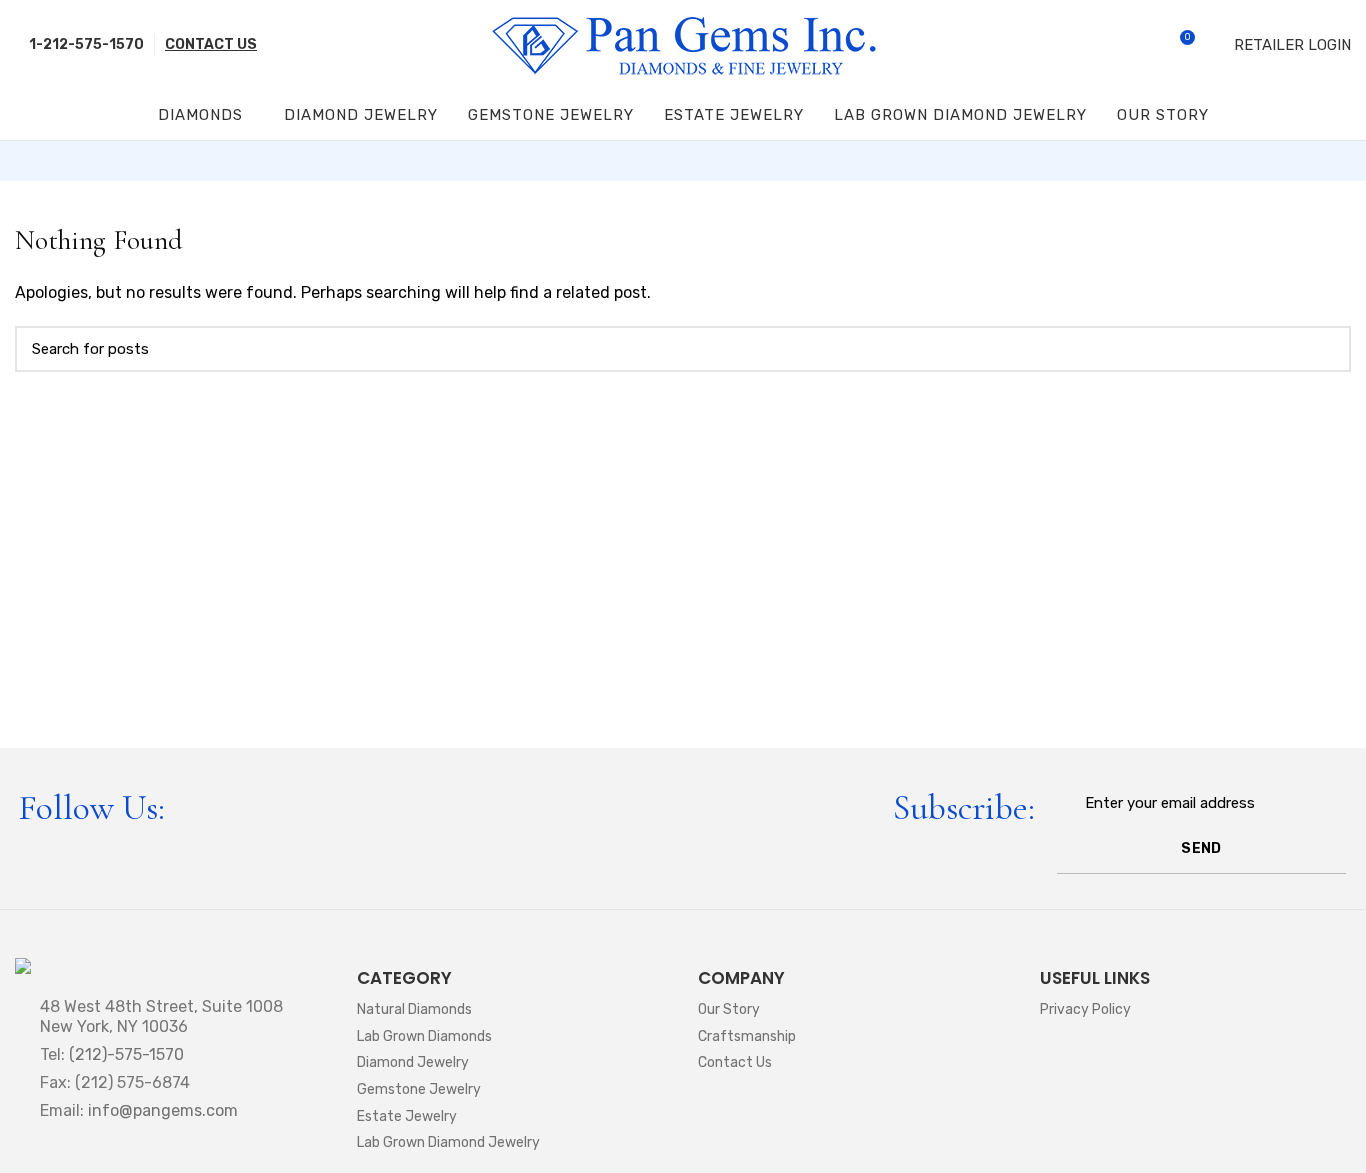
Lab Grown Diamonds (424, 1036)
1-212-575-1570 (85, 44)
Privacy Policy (1085, 1009)
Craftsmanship (747, 1036)
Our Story (729, 1009)
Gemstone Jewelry (419, 1089)
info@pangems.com (163, 1110)
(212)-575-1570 (126, 1054)
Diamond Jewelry (413, 1062)
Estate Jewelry (407, 1116)
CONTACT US (211, 44)
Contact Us (735, 1062)
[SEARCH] (1324, 349)
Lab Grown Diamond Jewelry (448, 1142)
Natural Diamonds (414, 1009)
